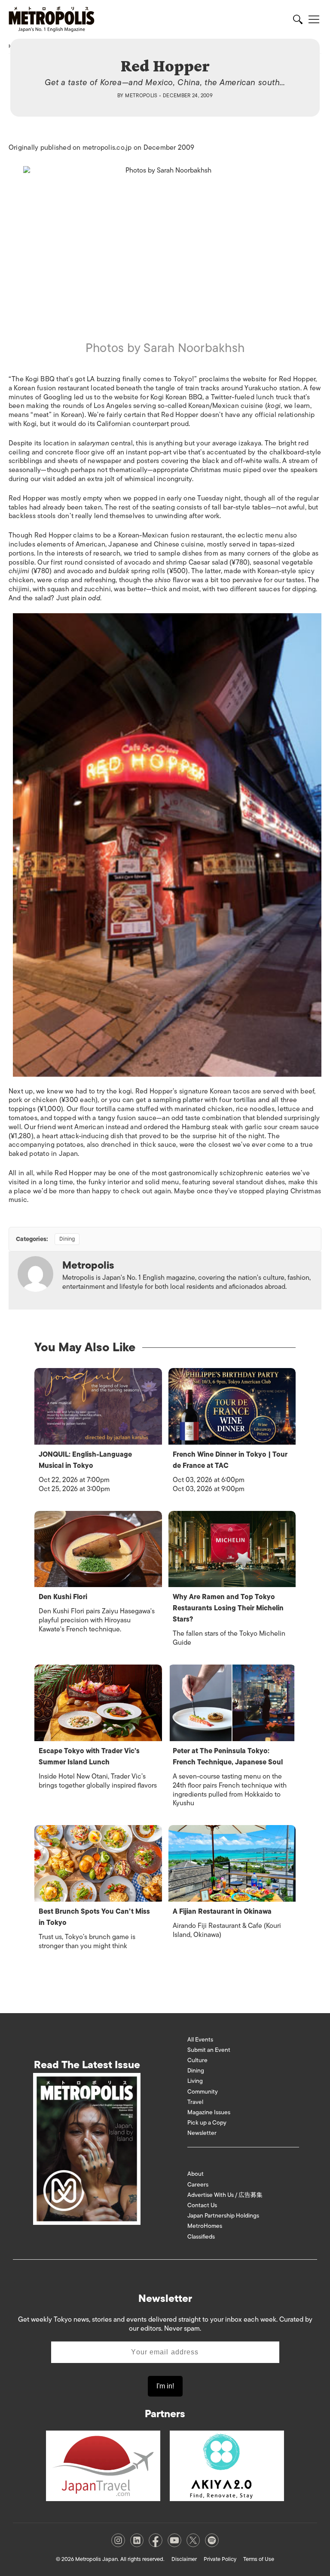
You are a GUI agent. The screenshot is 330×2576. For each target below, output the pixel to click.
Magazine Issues (209, 2112)
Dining (67, 1239)
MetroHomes (205, 2226)
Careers (198, 2185)
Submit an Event (209, 2050)
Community (203, 2092)
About (196, 2174)
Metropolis (141, 96)
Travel (195, 2102)
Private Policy (220, 2559)
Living (195, 2081)
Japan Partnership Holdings (223, 2216)
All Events (200, 2040)
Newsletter (202, 2133)
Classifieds (201, 2237)
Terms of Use (259, 2559)
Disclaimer (184, 2559)
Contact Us (202, 2205)
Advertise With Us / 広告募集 (225, 2195)
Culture (197, 2060)
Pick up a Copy (207, 2123)
